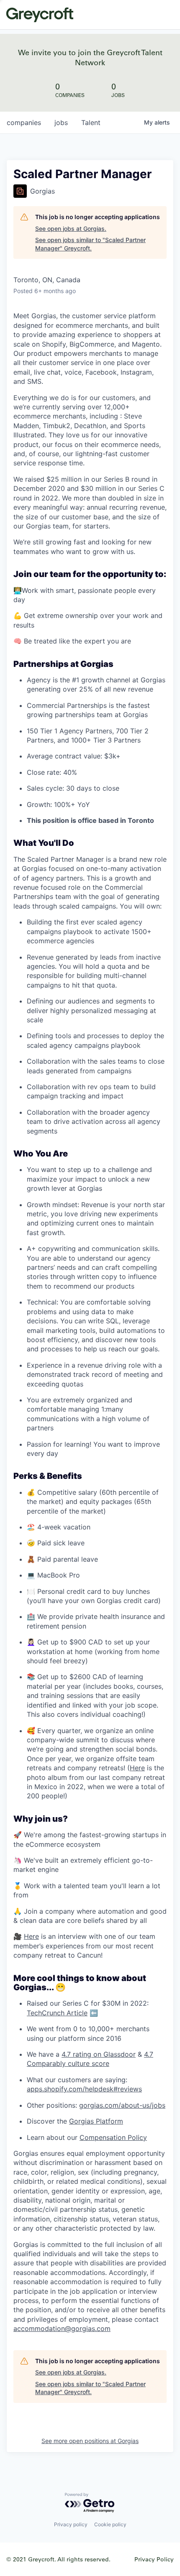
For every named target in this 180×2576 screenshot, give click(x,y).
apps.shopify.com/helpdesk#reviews (84, 2089)
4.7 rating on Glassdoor (99, 2054)
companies (24, 123)
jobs (61, 123)
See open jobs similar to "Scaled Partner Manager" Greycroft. (90, 244)
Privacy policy (71, 2524)
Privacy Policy (154, 2559)
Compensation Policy (113, 2137)
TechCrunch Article (57, 2013)
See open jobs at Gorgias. (71, 228)
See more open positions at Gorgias (90, 2441)
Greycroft (40, 15)
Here (137, 1768)
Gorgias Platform (96, 2121)
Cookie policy (110, 2524)
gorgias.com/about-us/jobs (122, 2105)
